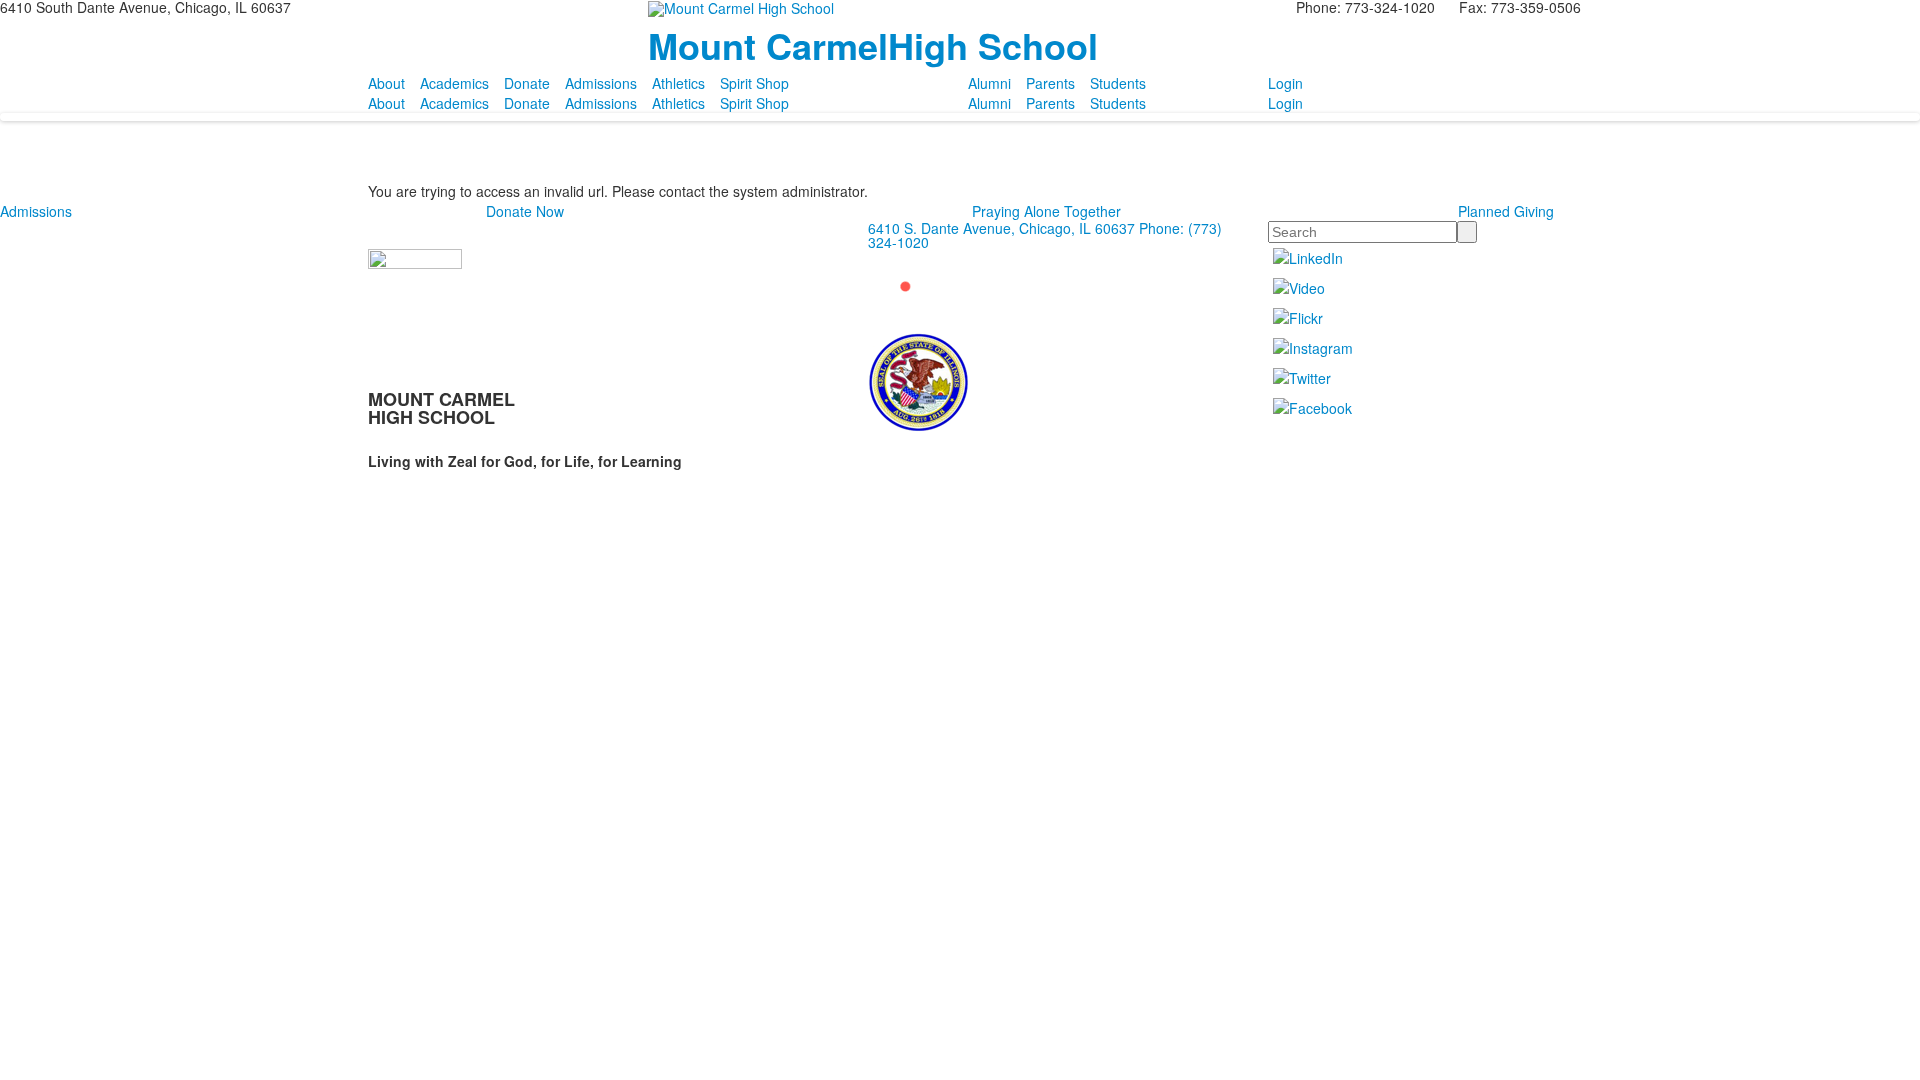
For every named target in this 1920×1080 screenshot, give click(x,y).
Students (1118, 83)
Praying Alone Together (1046, 211)
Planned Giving (1506, 211)
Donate (527, 83)
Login (1285, 83)
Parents (1050, 83)
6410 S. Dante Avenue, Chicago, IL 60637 (1001, 228)
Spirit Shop (754, 83)
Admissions (601, 83)
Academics (454, 83)
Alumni (989, 83)
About (386, 83)
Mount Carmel (873, 45)
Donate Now (525, 211)
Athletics (678, 83)
